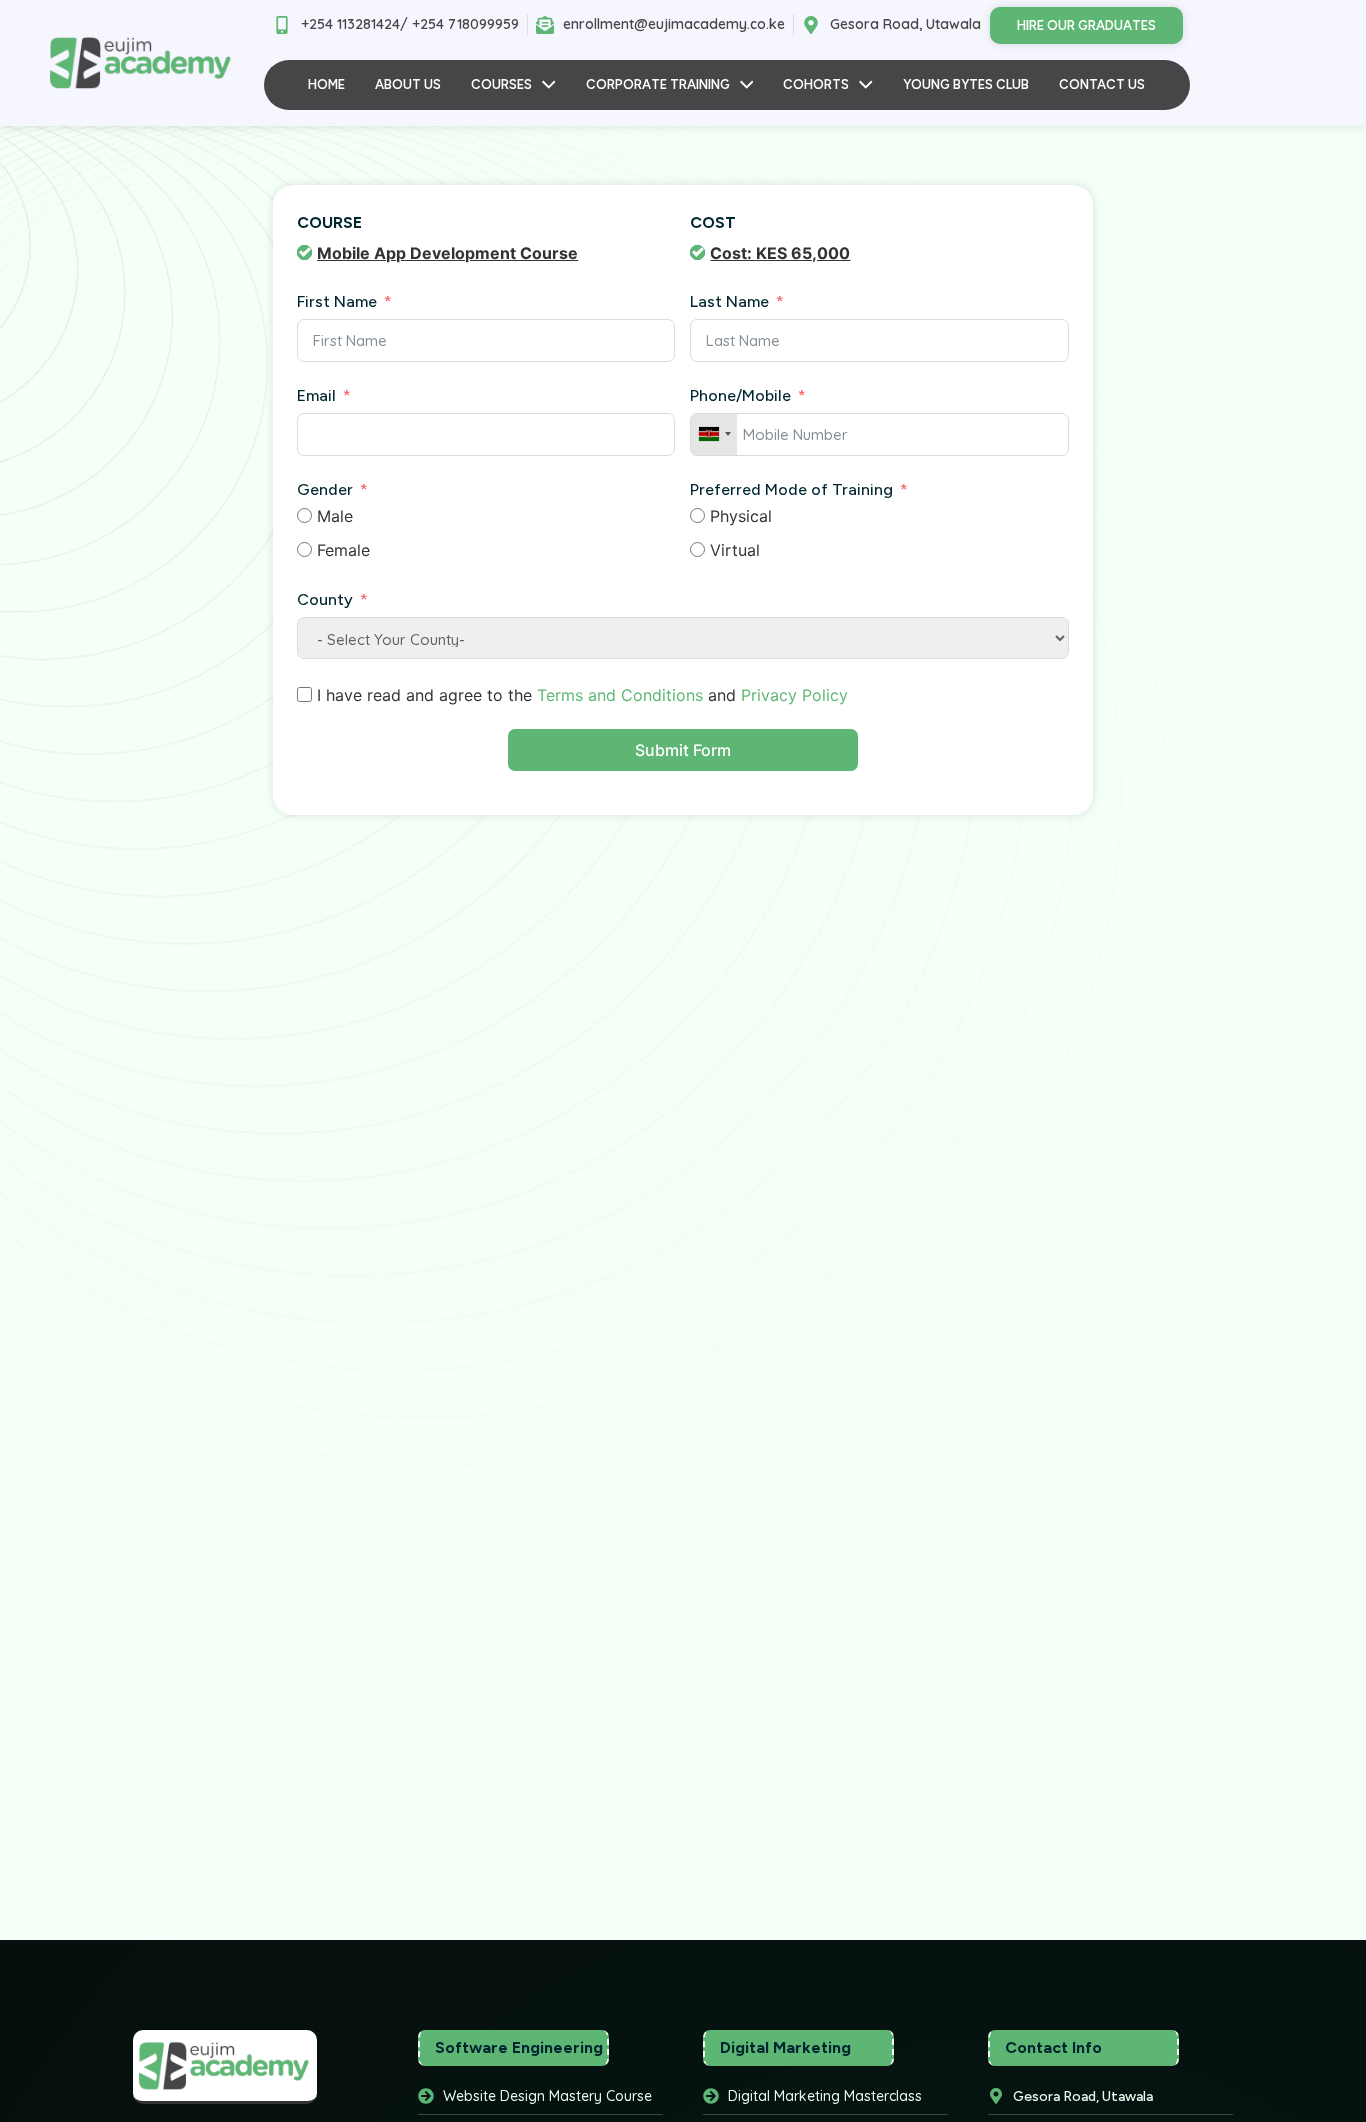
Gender (325, 489)
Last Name (729, 301)
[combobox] (714, 434)
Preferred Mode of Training (791, 489)
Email (318, 395)
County (325, 599)
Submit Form (683, 750)
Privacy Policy (794, 695)
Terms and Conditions (620, 695)
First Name (337, 301)
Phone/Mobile (740, 395)
